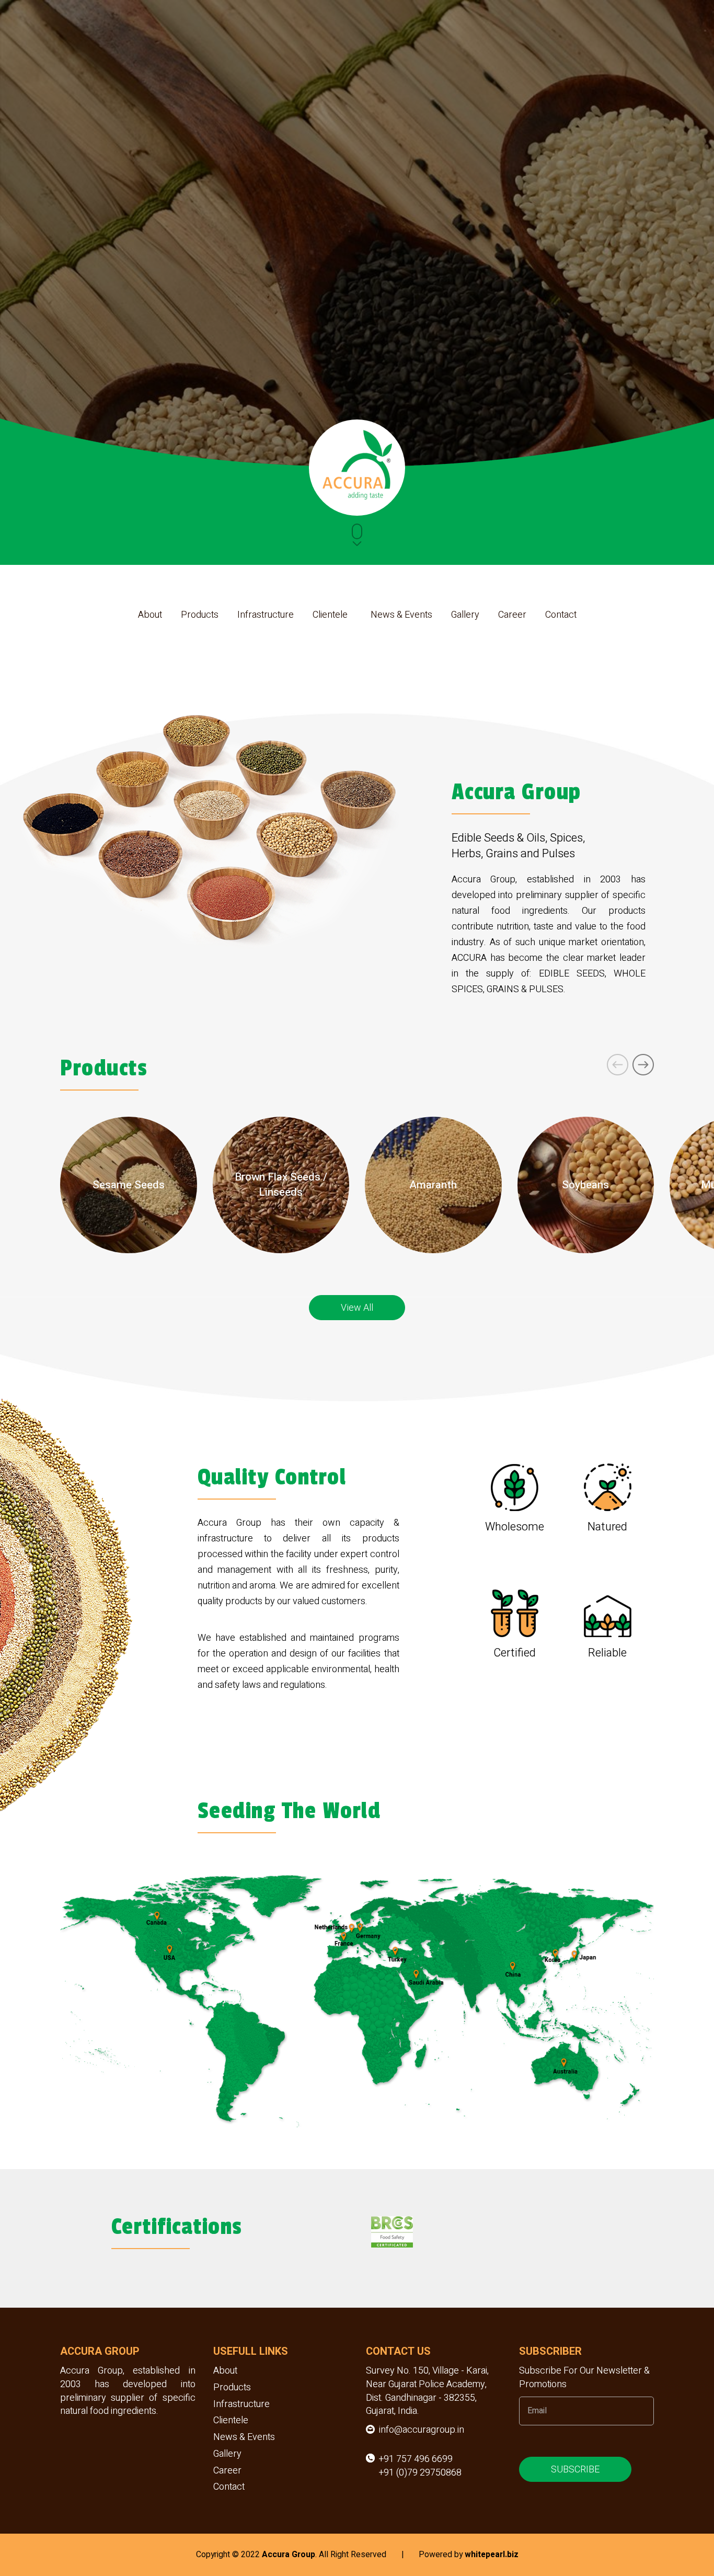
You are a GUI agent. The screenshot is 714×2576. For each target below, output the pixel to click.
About (150, 615)
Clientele (330, 615)
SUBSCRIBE (575, 2469)
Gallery (465, 615)
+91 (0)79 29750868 (420, 2473)
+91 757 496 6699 (416, 2459)
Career (512, 615)
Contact (561, 615)
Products (200, 615)
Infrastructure (266, 615)
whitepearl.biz (492, 2555)
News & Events (401, 615)
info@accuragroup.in (422, 2430)
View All (357, 1307)
